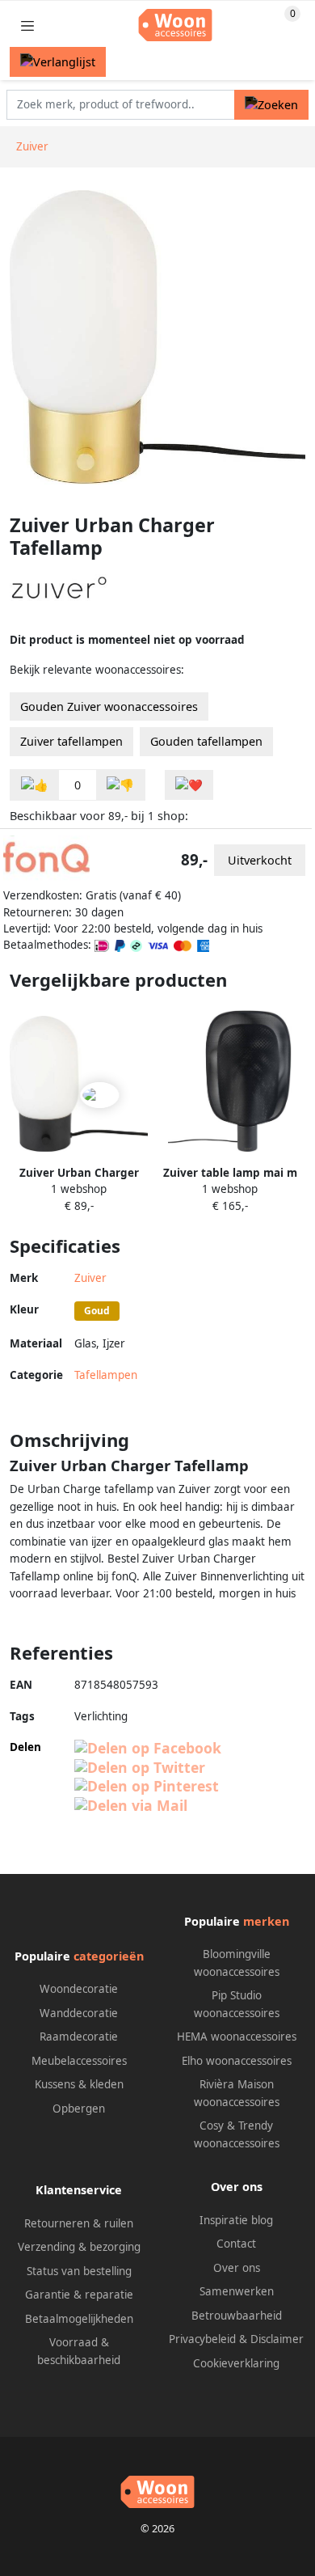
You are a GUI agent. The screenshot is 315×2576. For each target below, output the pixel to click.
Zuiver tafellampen (71, 741)
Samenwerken (237, 2291)
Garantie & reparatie (79, 2295)
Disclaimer (277, 2339)
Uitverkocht (260, 860)
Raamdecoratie (79, 2037)
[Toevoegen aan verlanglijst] (189, 785)
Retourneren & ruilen (79, 2223)
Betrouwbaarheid (237, 2316)
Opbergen (79, 2109)
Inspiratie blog (236, 2220)
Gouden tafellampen (206, 741)
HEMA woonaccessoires (237, 2037)
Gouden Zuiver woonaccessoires (109, 706)
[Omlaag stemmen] (120, 785)
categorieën (109, 1956)
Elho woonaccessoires (237, 2061)
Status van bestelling (79, 2271)
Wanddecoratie (79, 2013)
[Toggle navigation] (27, 25)
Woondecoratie (79, 1989)
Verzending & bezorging (79, 2247)
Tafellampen (106, 1375)
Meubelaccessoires (79, 2061)
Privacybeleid (202, 2339)
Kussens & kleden (79, 2084)
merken (266, 1921)
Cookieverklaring (236, 2363)
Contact (236, 2244)
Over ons (237, 2268)
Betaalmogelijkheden (79, 2319)
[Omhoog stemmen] (35, 785)
